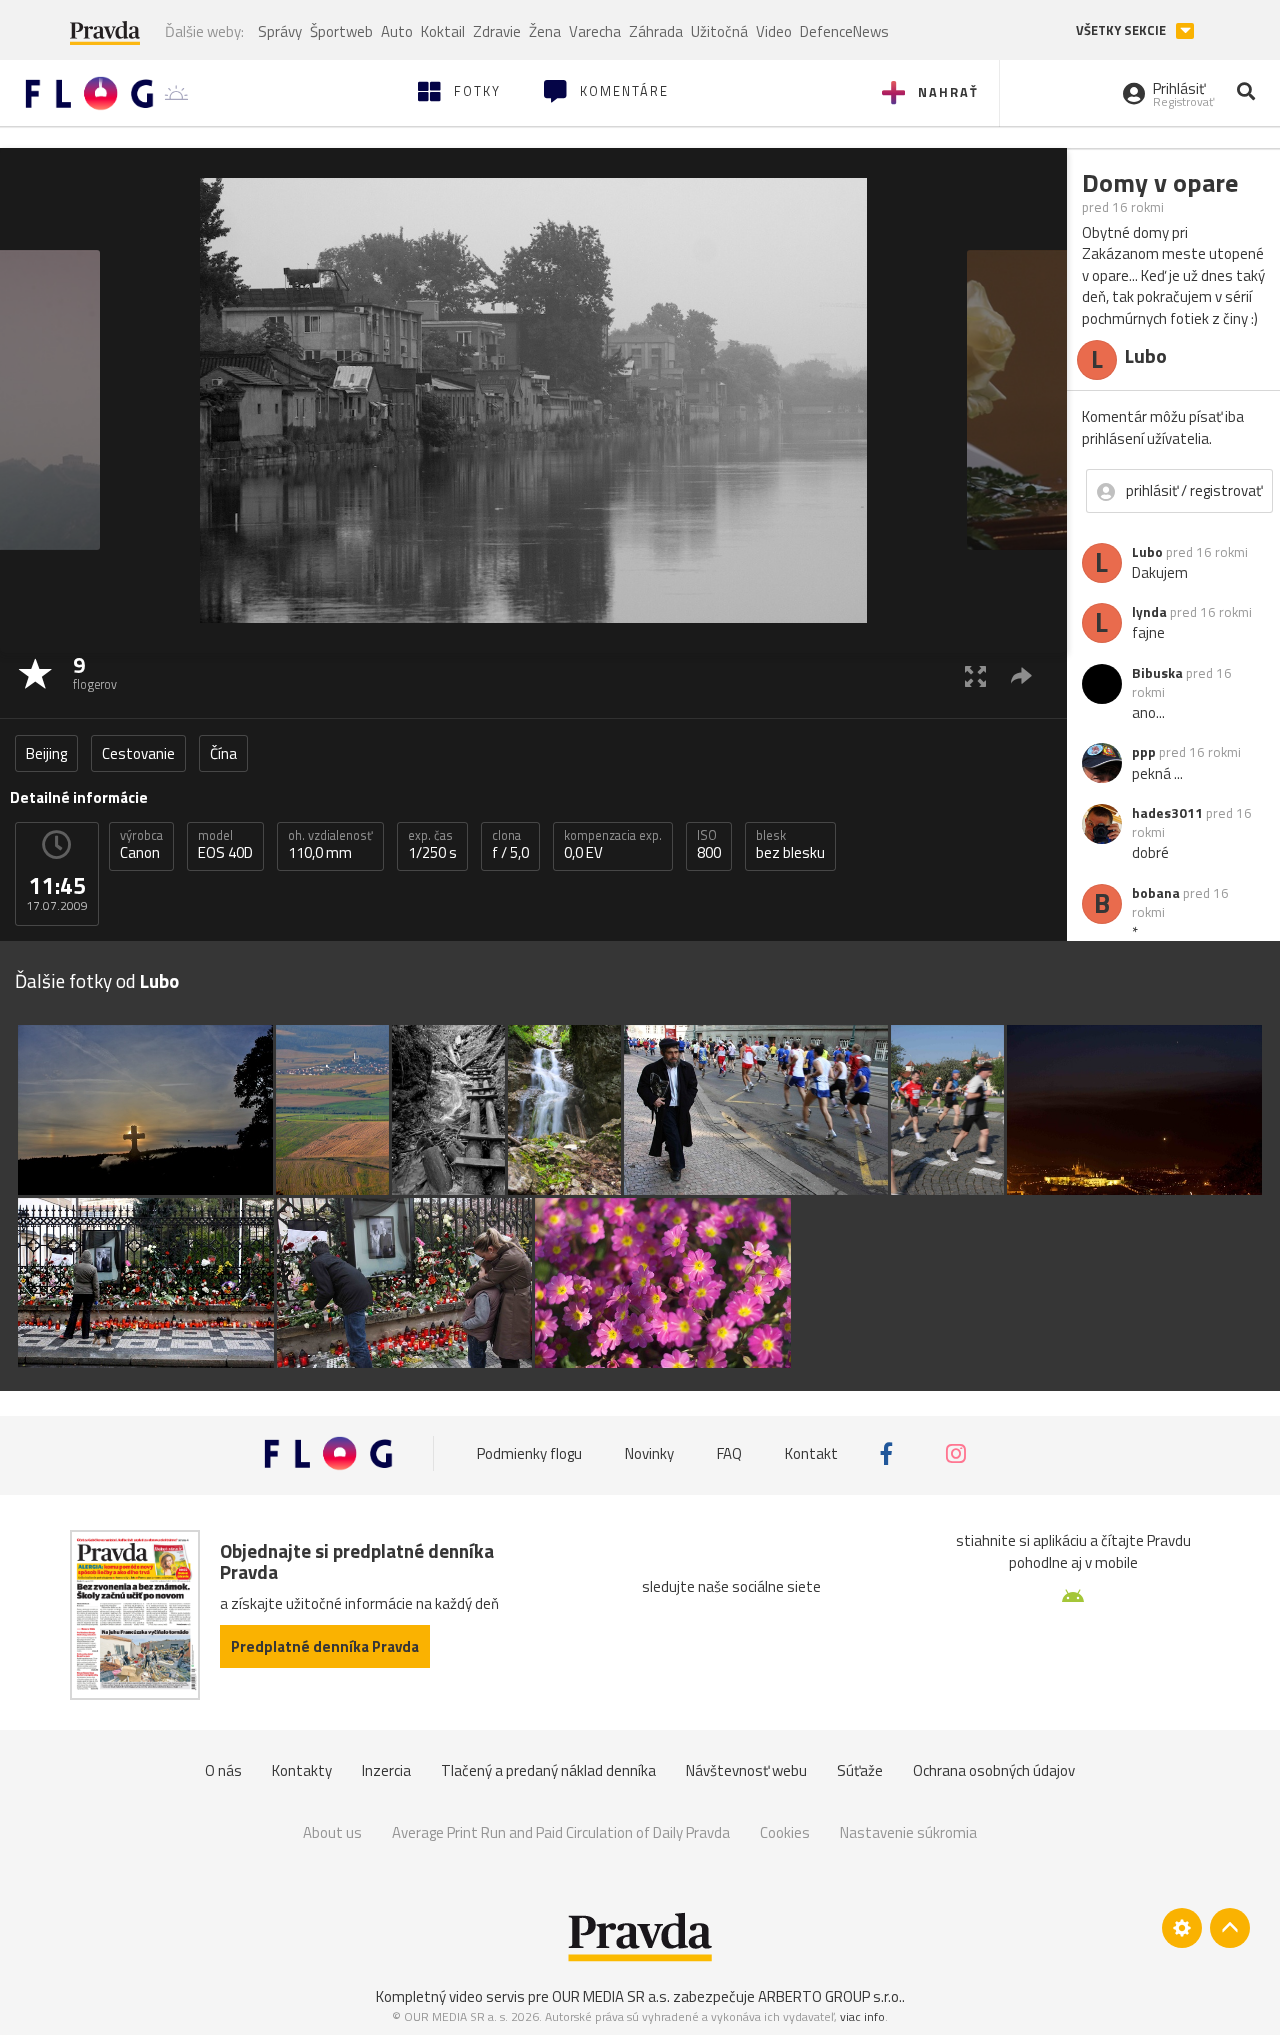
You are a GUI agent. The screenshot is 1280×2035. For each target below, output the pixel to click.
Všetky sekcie (1122, 30)
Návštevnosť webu (746, 1770)
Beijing (46, 753)
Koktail (443, 31)
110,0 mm (330, 845)
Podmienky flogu (529, 1453)
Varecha (595, 31)
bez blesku (790, 845)
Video (774, 31)
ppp (1144, 752)
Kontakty (302, 1770)
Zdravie (497, 31)
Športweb (341, 31)
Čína (223, 753)
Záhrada (656, 31)
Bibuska (1157, 673)
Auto (397, 31)
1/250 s (432, 845)
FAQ (729, 1453)
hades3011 (1167, 813)
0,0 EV (613, 845)
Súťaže (860, 1770)
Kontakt (811, 1453)
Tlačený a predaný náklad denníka (548, 1770)
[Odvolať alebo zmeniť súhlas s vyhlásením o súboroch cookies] (1182, 1928)
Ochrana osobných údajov (994, 1770)
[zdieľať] (1021, 675)
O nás (223, 1770)
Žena (545, 31)
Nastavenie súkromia (908, 1832)
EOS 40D (225, 845)
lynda (1149, 612)
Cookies (785, 1832)
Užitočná (719, 31)
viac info (862, 2016)
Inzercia (386, 1770)
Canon (141, 845)
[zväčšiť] (975, 675)
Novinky (649, 1453)
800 (709, 845)
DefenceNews (844, 31)
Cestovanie (138, 753)
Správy (280, 31)
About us (332, 1832)
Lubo (1147, 552)
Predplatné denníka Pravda (325, 1646)
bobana (1156, 893)
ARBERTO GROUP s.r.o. (830, 1996)
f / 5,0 (510, 845)
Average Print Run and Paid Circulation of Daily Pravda (561, 1832)
